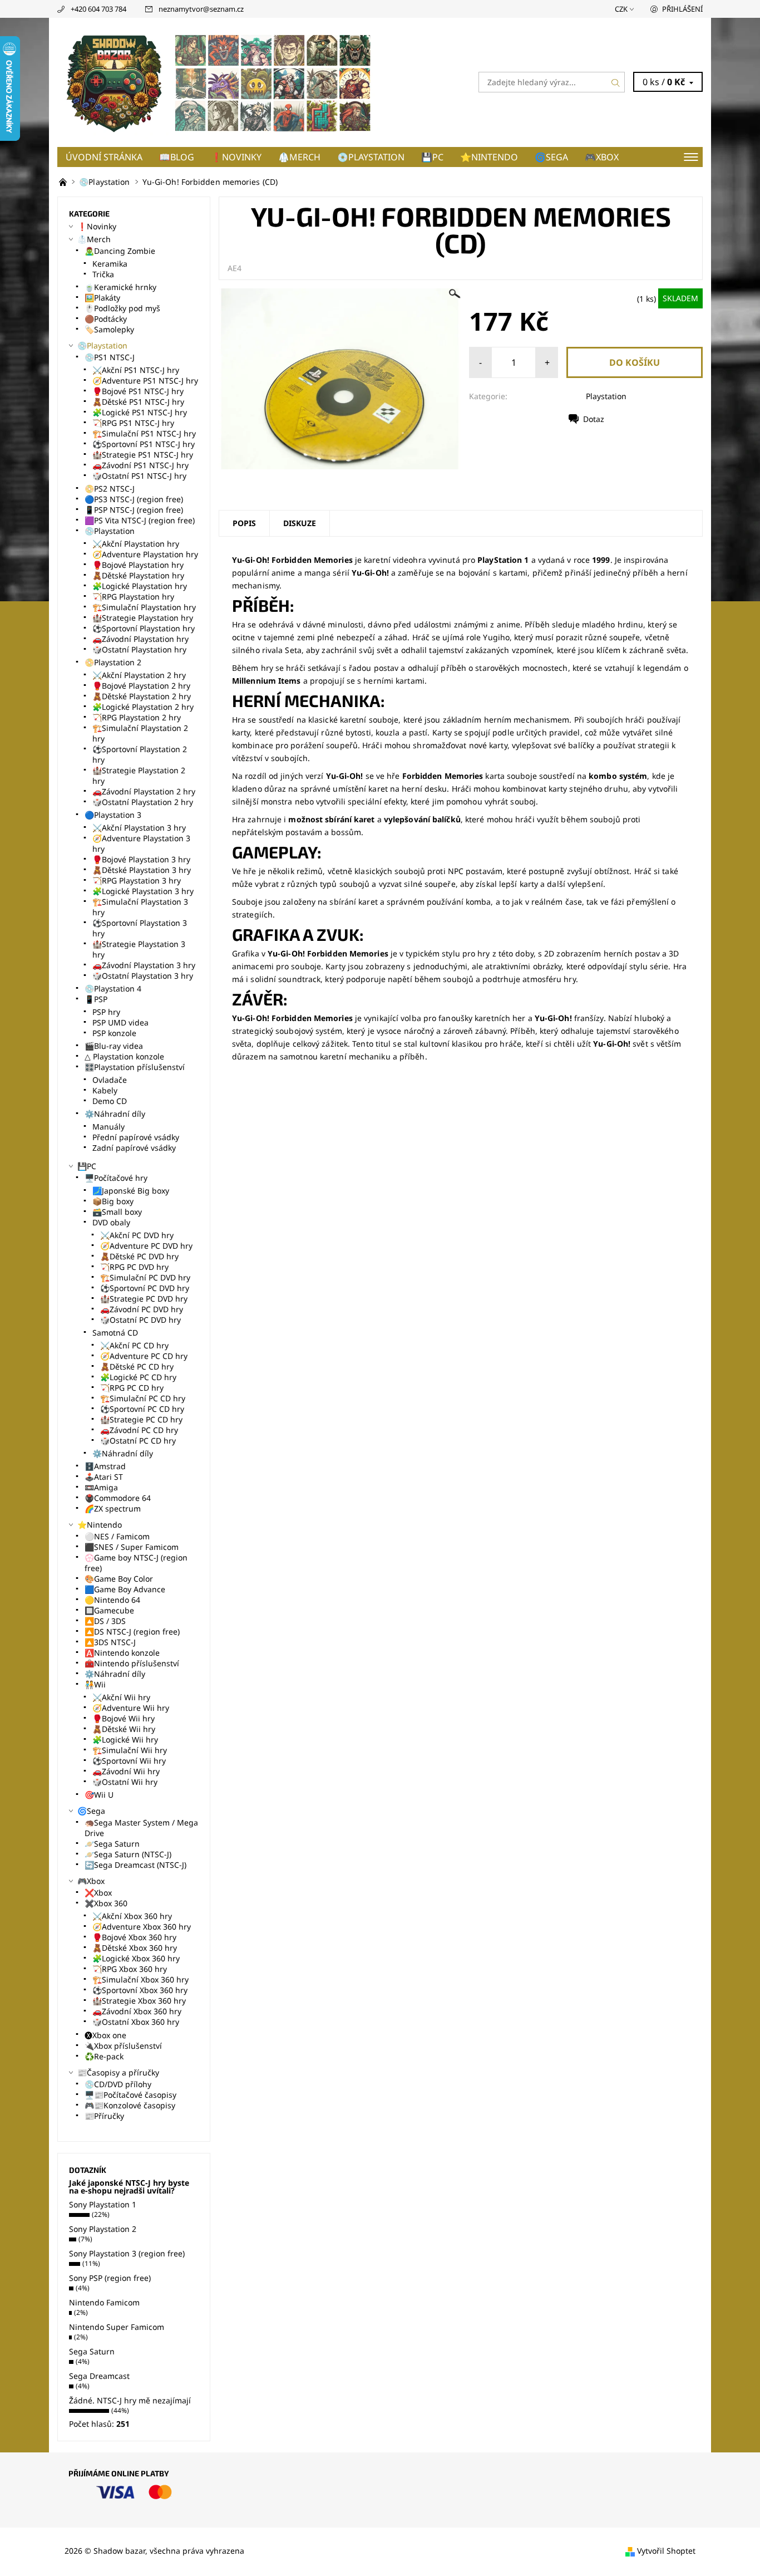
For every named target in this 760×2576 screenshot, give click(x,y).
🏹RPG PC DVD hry (134, 1267)
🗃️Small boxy (117, 1212)
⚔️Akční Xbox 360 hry (132, 1916)
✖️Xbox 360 (106, 1903)
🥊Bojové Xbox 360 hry (134, 1937)
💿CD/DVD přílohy (118, 2084)
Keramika (110, 264)
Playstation (606, 396)
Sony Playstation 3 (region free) (127, 2253)
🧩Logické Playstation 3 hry (143, 891)
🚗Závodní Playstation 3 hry (144, 965)
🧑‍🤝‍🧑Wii (95, 1684)
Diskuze (300, 523)
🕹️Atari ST (104, 1477)
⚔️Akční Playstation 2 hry (139, 675)
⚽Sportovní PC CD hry (142, 1409)
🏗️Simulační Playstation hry (144, 607)
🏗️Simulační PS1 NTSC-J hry (144, 433)
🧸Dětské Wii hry (124, 1729)
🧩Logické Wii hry (125, 1740)
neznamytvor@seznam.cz (201, 9)
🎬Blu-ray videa (114, 1046)
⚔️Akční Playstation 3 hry (139, 828)
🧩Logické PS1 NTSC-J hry (140, 412)
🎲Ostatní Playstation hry (139, 649)
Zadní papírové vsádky (134, 1148)
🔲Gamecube (109, 1610)
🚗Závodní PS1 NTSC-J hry (140, 465)
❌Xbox (98, 1893)
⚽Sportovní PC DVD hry (145, 1288)
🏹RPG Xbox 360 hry (130, 1969)
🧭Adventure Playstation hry (145, 554)
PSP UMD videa (120, 1022)
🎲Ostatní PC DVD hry (140, 1320)
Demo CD (110, 1101)
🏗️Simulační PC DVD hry (145, 1277)
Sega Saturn (92, 2351)
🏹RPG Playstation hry (133, 597)
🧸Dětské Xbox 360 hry (135, 1948)
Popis (244, 523)
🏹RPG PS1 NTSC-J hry (133, 423)
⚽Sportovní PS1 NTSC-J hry (144, 444)
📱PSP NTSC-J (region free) (134, 510)
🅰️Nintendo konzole (122, 1653)
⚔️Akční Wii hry (121, 1697)
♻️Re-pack (104, 2056)
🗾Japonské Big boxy (131, 1191)
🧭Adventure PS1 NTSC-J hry (145, 381)
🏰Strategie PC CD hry (141, 1419)
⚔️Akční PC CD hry (134, 1345)
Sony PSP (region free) (110, 2278)
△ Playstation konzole (124, 1056)
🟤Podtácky (106, 319)
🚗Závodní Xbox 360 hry (137, 2011)
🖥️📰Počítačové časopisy (130, 2095)
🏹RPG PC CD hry (132, 1388)
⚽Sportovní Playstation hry (144, 628)
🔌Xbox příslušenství (123, 2046)
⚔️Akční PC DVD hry (137, 1235)
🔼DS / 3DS (105, 1621)
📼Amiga (101, 1487)
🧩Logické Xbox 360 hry (136, 1958)
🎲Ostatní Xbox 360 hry (136, 2022)
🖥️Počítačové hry (116, 1178)
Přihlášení (682, 9)
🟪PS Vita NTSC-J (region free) (140, 520)
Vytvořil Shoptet (666, 2551)
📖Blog (177, 157)
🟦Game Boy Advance (125, 1589)
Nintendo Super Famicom (117, 2327)
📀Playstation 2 (113, 662)
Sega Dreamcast (99, 2376)
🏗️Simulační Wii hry (130, 1750)
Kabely (105, 1090)
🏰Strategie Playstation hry (143, 618)
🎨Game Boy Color (119, 1579)
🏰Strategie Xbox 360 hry (139, 2001)
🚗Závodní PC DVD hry (142, 1309)
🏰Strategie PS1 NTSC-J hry (143, 455)
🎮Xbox (602, 157)
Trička (103, 274)
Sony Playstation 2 (103, 2229)
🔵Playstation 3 (113, 815)
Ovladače (110, 1080)
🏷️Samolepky (109, 329)
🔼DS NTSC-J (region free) (132, 1632)
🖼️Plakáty (102, 298)
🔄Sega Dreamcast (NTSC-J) (135, 1865)
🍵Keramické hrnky (120, 287)
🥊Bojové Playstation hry (138, 565)
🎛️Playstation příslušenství (135, 1067)
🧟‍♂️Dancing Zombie (120, 251)
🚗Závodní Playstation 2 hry (144, 791)
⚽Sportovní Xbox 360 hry (140, 1990)
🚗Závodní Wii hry (126, 1771)
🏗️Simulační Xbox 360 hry (140, 1979)
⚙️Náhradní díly (115, 1114)
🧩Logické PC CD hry (138, 1377)
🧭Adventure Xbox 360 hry (142, 1927)
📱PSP (96, 999)
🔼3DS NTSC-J (110, 1642)
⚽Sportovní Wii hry (129, 1761)
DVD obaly (111, 1222)
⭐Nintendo (489, 157)
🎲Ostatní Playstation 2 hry (143, 802)
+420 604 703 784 (98, 9)
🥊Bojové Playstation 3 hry (141, 859)
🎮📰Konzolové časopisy (130, 2105)
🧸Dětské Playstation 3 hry (142, 870)
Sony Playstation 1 (103, 2204)
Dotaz (594, 419)
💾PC (432, 157)
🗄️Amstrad (105, 1466)
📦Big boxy (113, 1201)
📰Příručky (104, 2116)
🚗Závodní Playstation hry (140, 639)
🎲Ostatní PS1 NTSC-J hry (139, 476)
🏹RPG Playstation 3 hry (137, 880)
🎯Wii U (99, 1795)
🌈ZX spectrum (113, 1508)
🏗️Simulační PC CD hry (143, 1398)
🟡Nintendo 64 (112, 1600)
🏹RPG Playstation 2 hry (137, 717)
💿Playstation (371, 157)
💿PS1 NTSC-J (110, 357)
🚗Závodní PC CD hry (139, 1430)
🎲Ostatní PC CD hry (138, 1441)
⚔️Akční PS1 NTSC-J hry (136, 370)
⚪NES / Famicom (117, 1536)
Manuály (108, 1127)
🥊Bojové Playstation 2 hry (141, 686)
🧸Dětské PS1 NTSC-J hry (138, 402)
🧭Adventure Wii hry (131, 1708)
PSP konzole (114, 1033)
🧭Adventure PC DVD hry (146, 1246)
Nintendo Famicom (104, 2302)
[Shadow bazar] (219, 81)
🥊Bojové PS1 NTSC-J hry (138, 391)
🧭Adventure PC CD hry (144, 1356)
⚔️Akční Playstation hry (136, 544)
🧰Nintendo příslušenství (132, 1663)
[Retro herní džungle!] (64, 182)
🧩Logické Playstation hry (140, 586)
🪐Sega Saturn (112, 1844)
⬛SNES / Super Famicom (132, 1547)
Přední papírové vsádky (136, 1137)
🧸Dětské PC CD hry (137, 1366)
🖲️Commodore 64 (118, 1498)
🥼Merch (299, 157)
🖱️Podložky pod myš (122, 308)
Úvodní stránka (104, 157)
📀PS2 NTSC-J (110, 489)
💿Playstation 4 (113, 988)
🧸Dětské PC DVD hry (139, 1256)
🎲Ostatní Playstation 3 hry (143, 976)
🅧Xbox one (105, 2035)
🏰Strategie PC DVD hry (144, 1299)
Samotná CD (115, 1333)
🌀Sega (551, 157)
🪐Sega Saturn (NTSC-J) (128, 1854)
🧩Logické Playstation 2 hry (143, 707)
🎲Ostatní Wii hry (125, 1782)
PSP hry (106, 1012)
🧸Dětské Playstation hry (138, 575)
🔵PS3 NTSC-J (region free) (134, 499)
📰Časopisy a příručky (118, 2072)
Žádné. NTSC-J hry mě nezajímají (130, 2400)
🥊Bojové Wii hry (124, 1718)
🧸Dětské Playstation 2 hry (142, 696)
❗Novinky (236, 157)
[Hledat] (616, 82)
